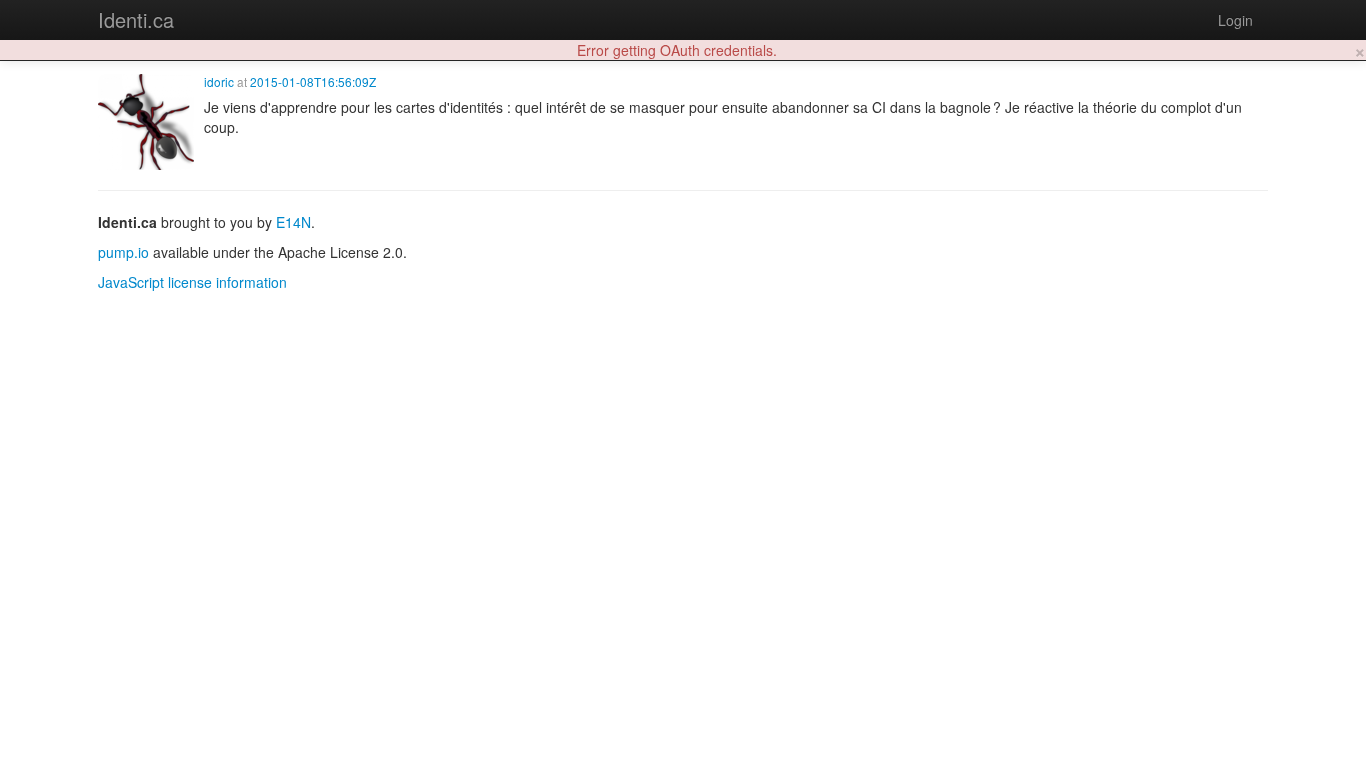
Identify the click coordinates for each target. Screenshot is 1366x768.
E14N (293, 222)
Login (1235, 20)
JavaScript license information (192, 282)
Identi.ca (136, 19)
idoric (219, 81)
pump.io (123, 252)
